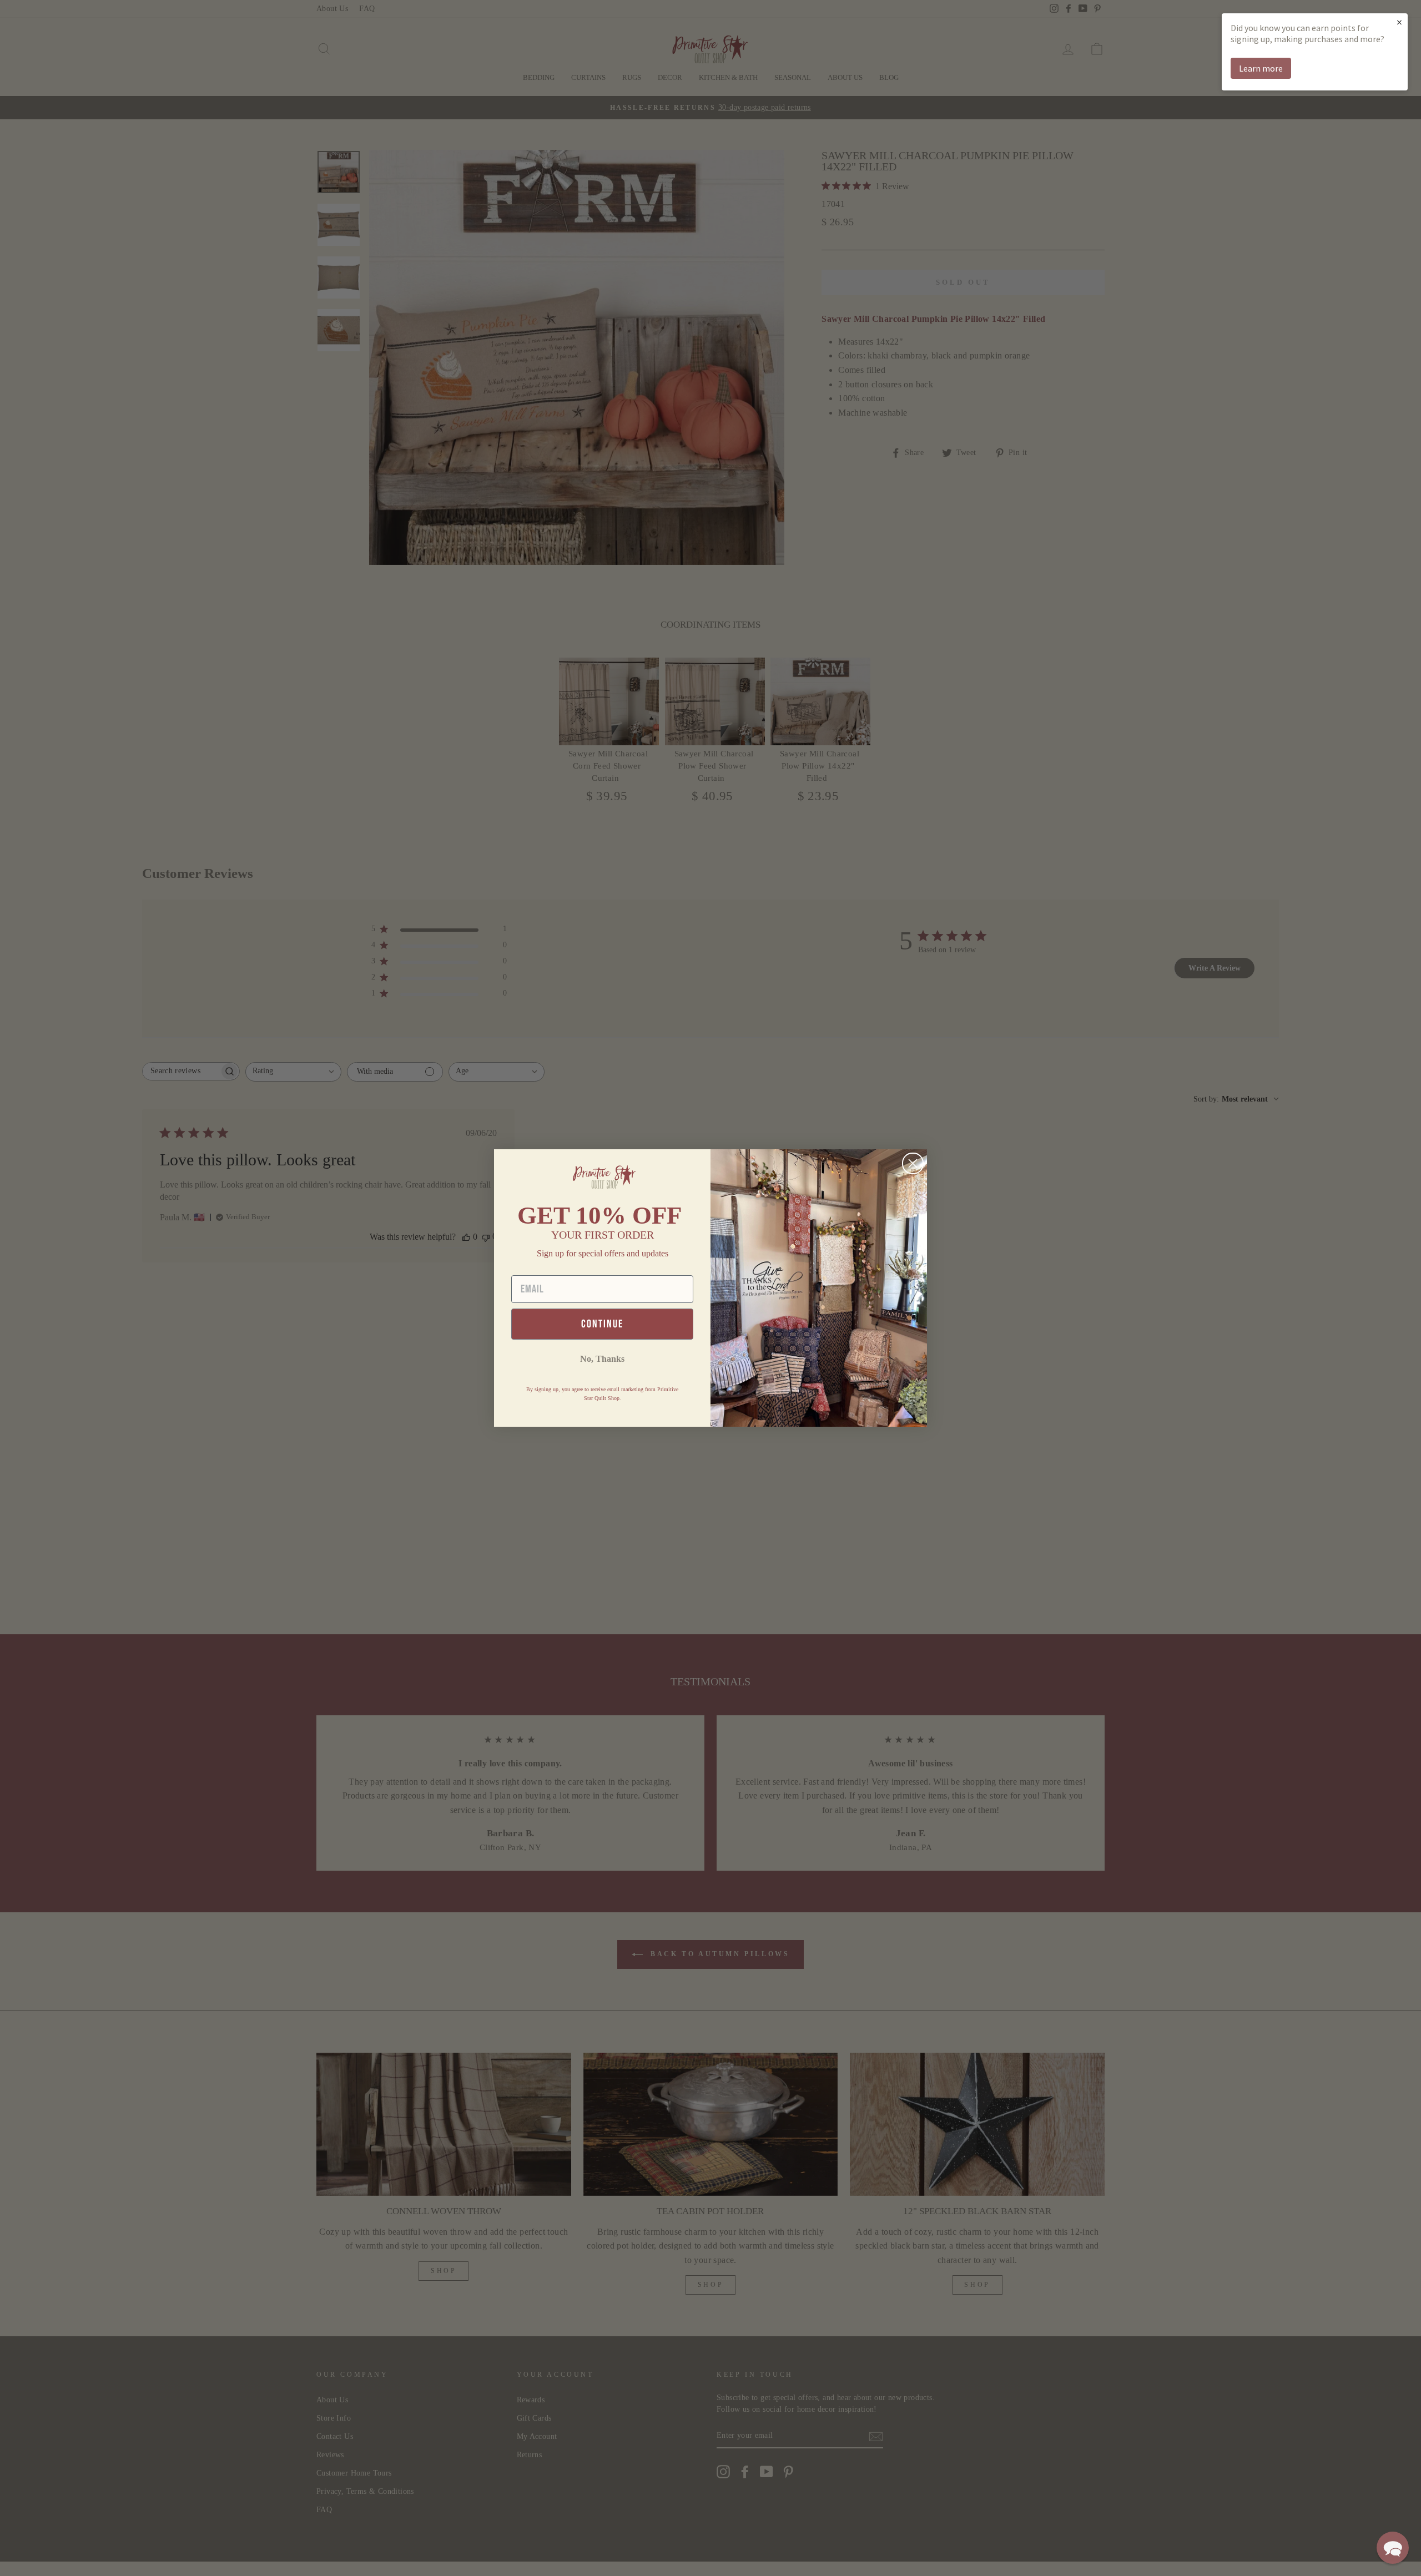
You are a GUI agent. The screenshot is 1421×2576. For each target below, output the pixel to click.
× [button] (1399, 22)
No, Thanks (602, 1359)
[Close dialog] (913, 1163)
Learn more (1261, 68)
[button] (1393, 2548)
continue (602, 1324)
